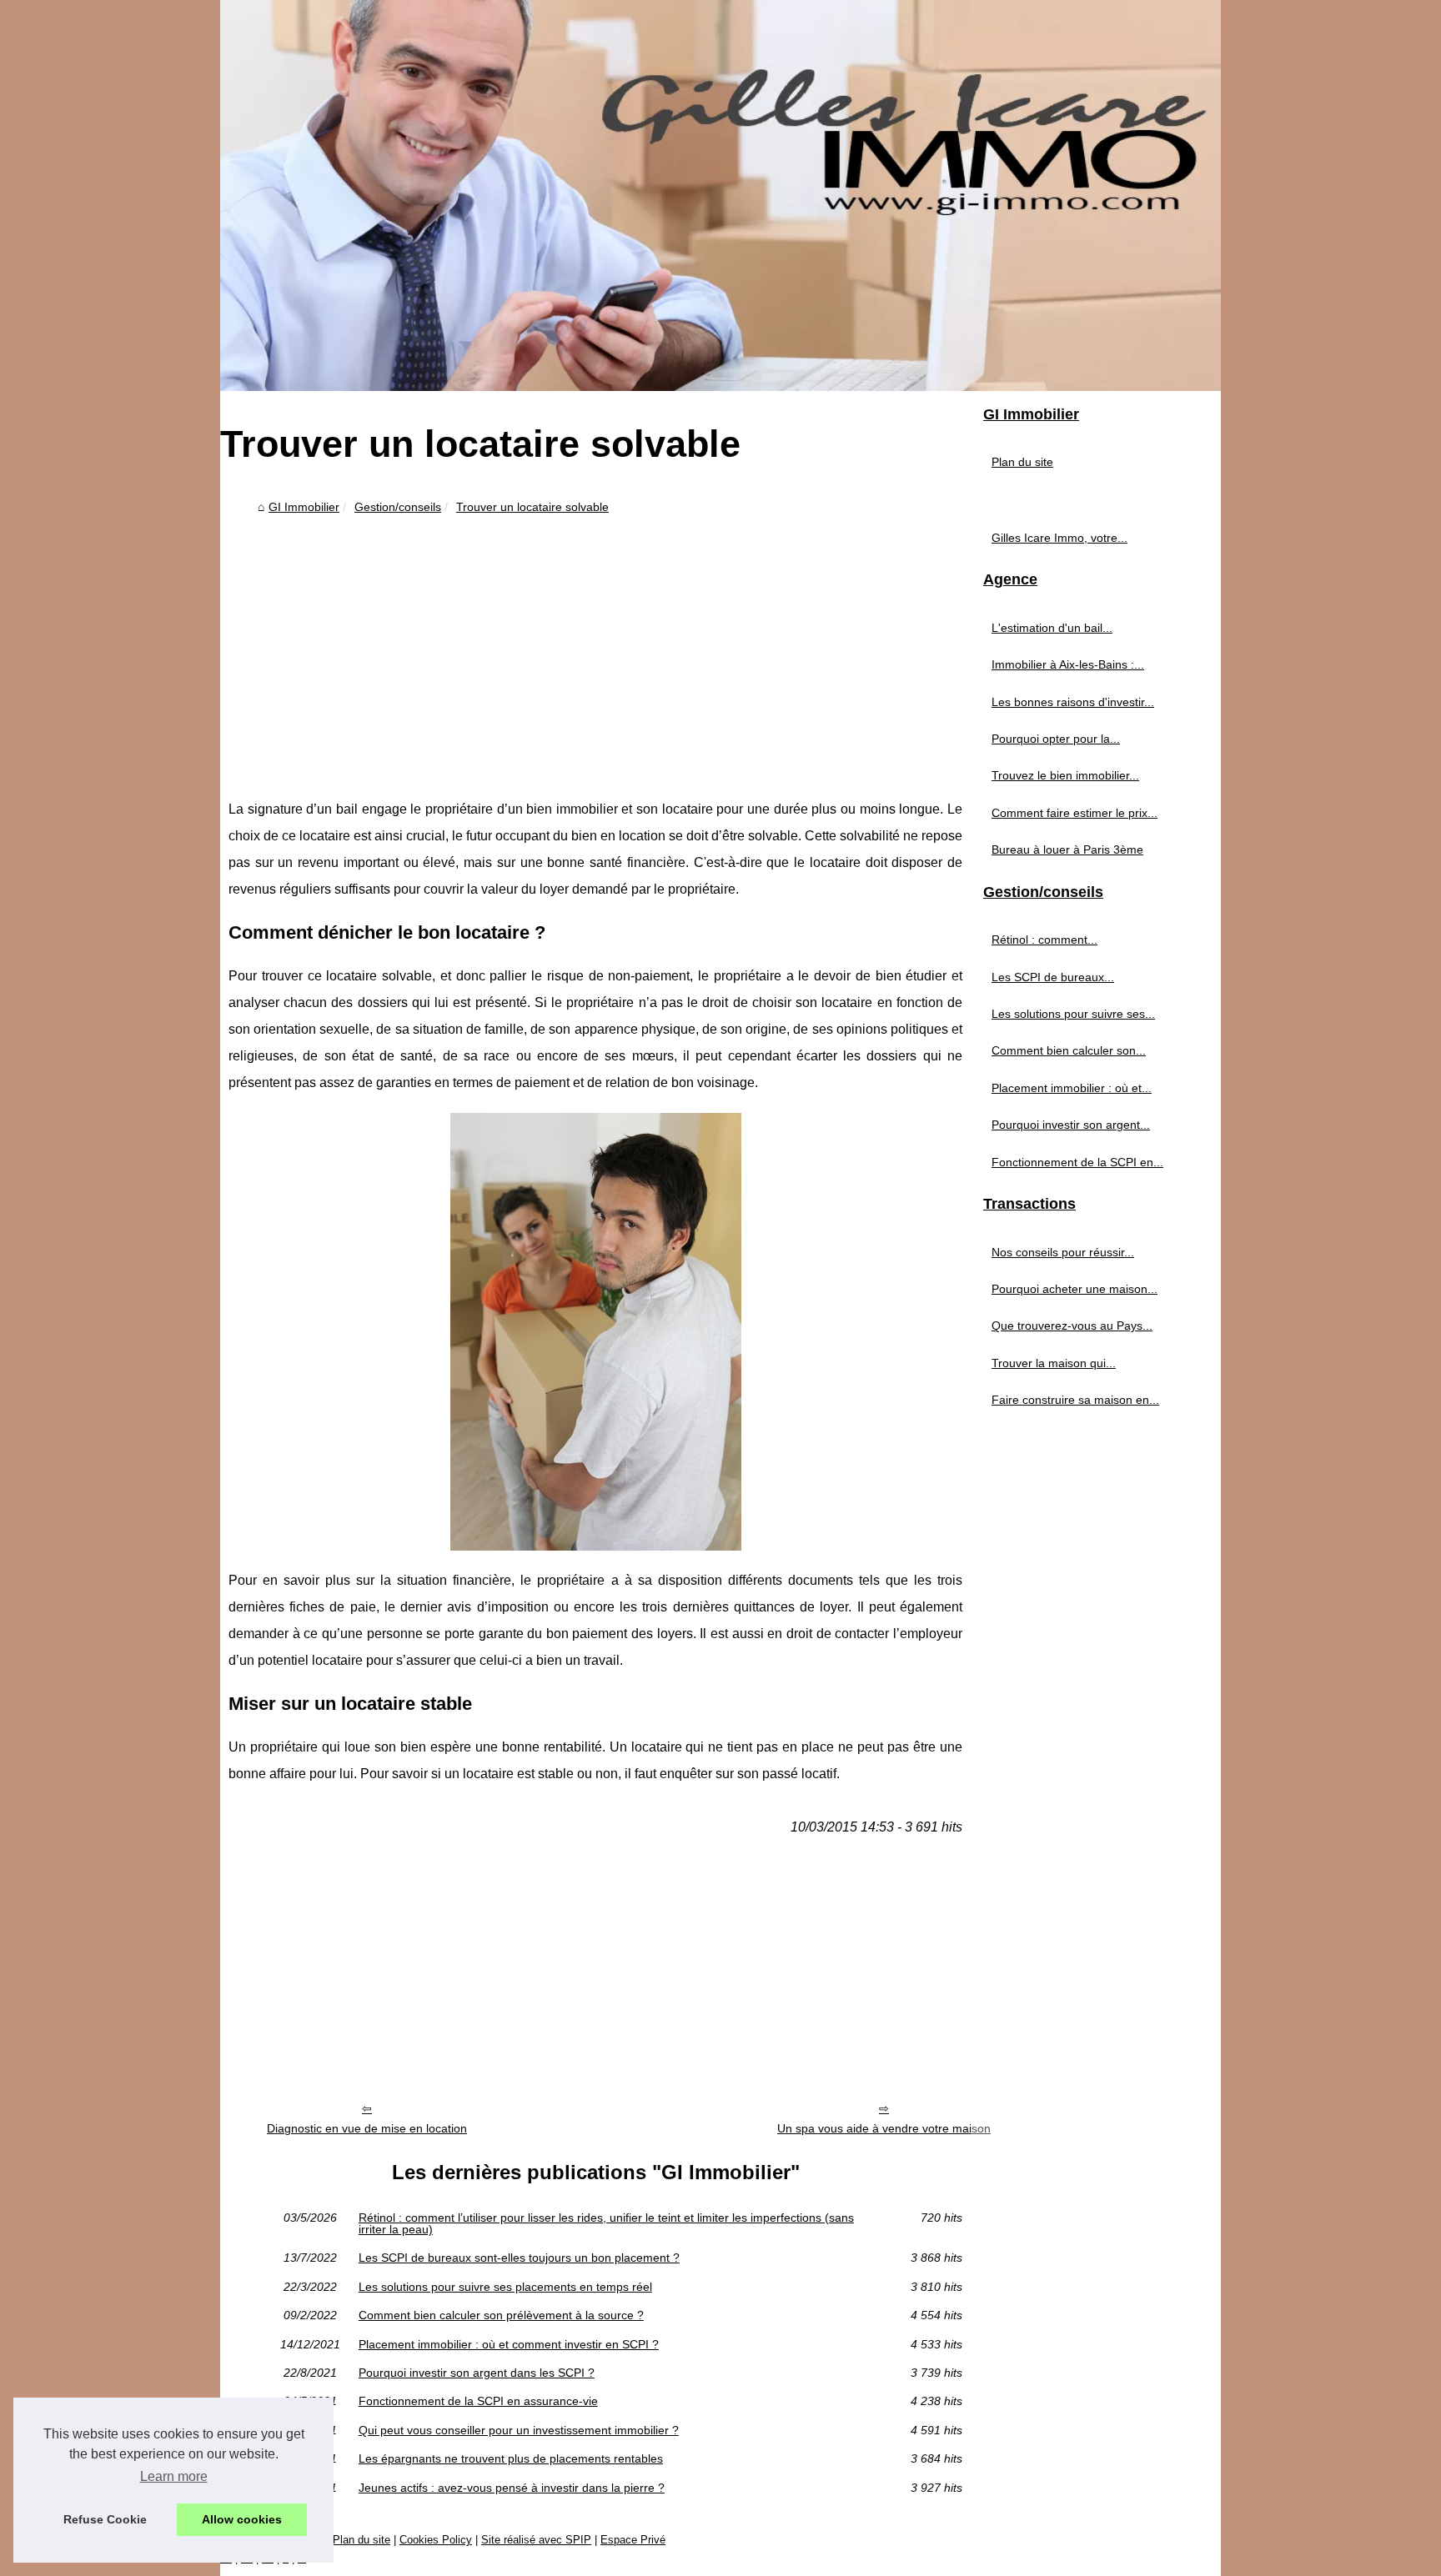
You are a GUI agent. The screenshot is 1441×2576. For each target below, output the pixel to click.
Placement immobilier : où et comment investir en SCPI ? (509, 2344)
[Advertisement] (595, 646)
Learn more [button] (174, 2476)
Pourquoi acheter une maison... (1074, 1289)
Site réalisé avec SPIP (536, 2540)
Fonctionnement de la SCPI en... (1077, 1162)
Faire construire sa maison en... (1075, 1400)
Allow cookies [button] (242, 2519)
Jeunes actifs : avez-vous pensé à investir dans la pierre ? (512, 2488)
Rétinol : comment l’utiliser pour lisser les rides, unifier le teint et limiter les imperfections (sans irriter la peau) (606, 2224)
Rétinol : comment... (1044, 940)
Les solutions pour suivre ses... (1073, 1014)
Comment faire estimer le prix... (1074, 813)
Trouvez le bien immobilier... (1065, 775)
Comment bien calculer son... (1069, 1050)
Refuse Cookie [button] (105, 2519)
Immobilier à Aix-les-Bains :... (1068, 664)
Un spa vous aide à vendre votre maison (884, 2128)
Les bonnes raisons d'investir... (1073, 702)
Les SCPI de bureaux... (1053, 977)
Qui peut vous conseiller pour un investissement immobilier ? (519, 2430)
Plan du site (1022, 462)
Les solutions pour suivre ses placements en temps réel (505, 2287)
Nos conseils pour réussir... (1063, 1252)
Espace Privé (633, 2540)
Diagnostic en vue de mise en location (367, 2128)
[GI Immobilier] (720, 195)
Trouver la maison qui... (1054, 1363)
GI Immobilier (304, 507)
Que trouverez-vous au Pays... (1072, 1326)
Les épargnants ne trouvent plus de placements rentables (511, 2458)
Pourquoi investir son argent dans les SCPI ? (477, 2373)
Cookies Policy (436, 2540)
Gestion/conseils (398, 507)
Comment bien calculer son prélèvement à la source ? (501, 2315)
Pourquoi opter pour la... (1056, 739)
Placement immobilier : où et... (1072, 1088)
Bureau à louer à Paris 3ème (1067, 849)
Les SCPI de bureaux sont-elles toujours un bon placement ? (519, 2258)
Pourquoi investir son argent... (1071, 1125)
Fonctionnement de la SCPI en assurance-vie (478, 2401)
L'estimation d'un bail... (1052, 628)
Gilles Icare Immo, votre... (1059, 538)
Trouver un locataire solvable (532, 507)
